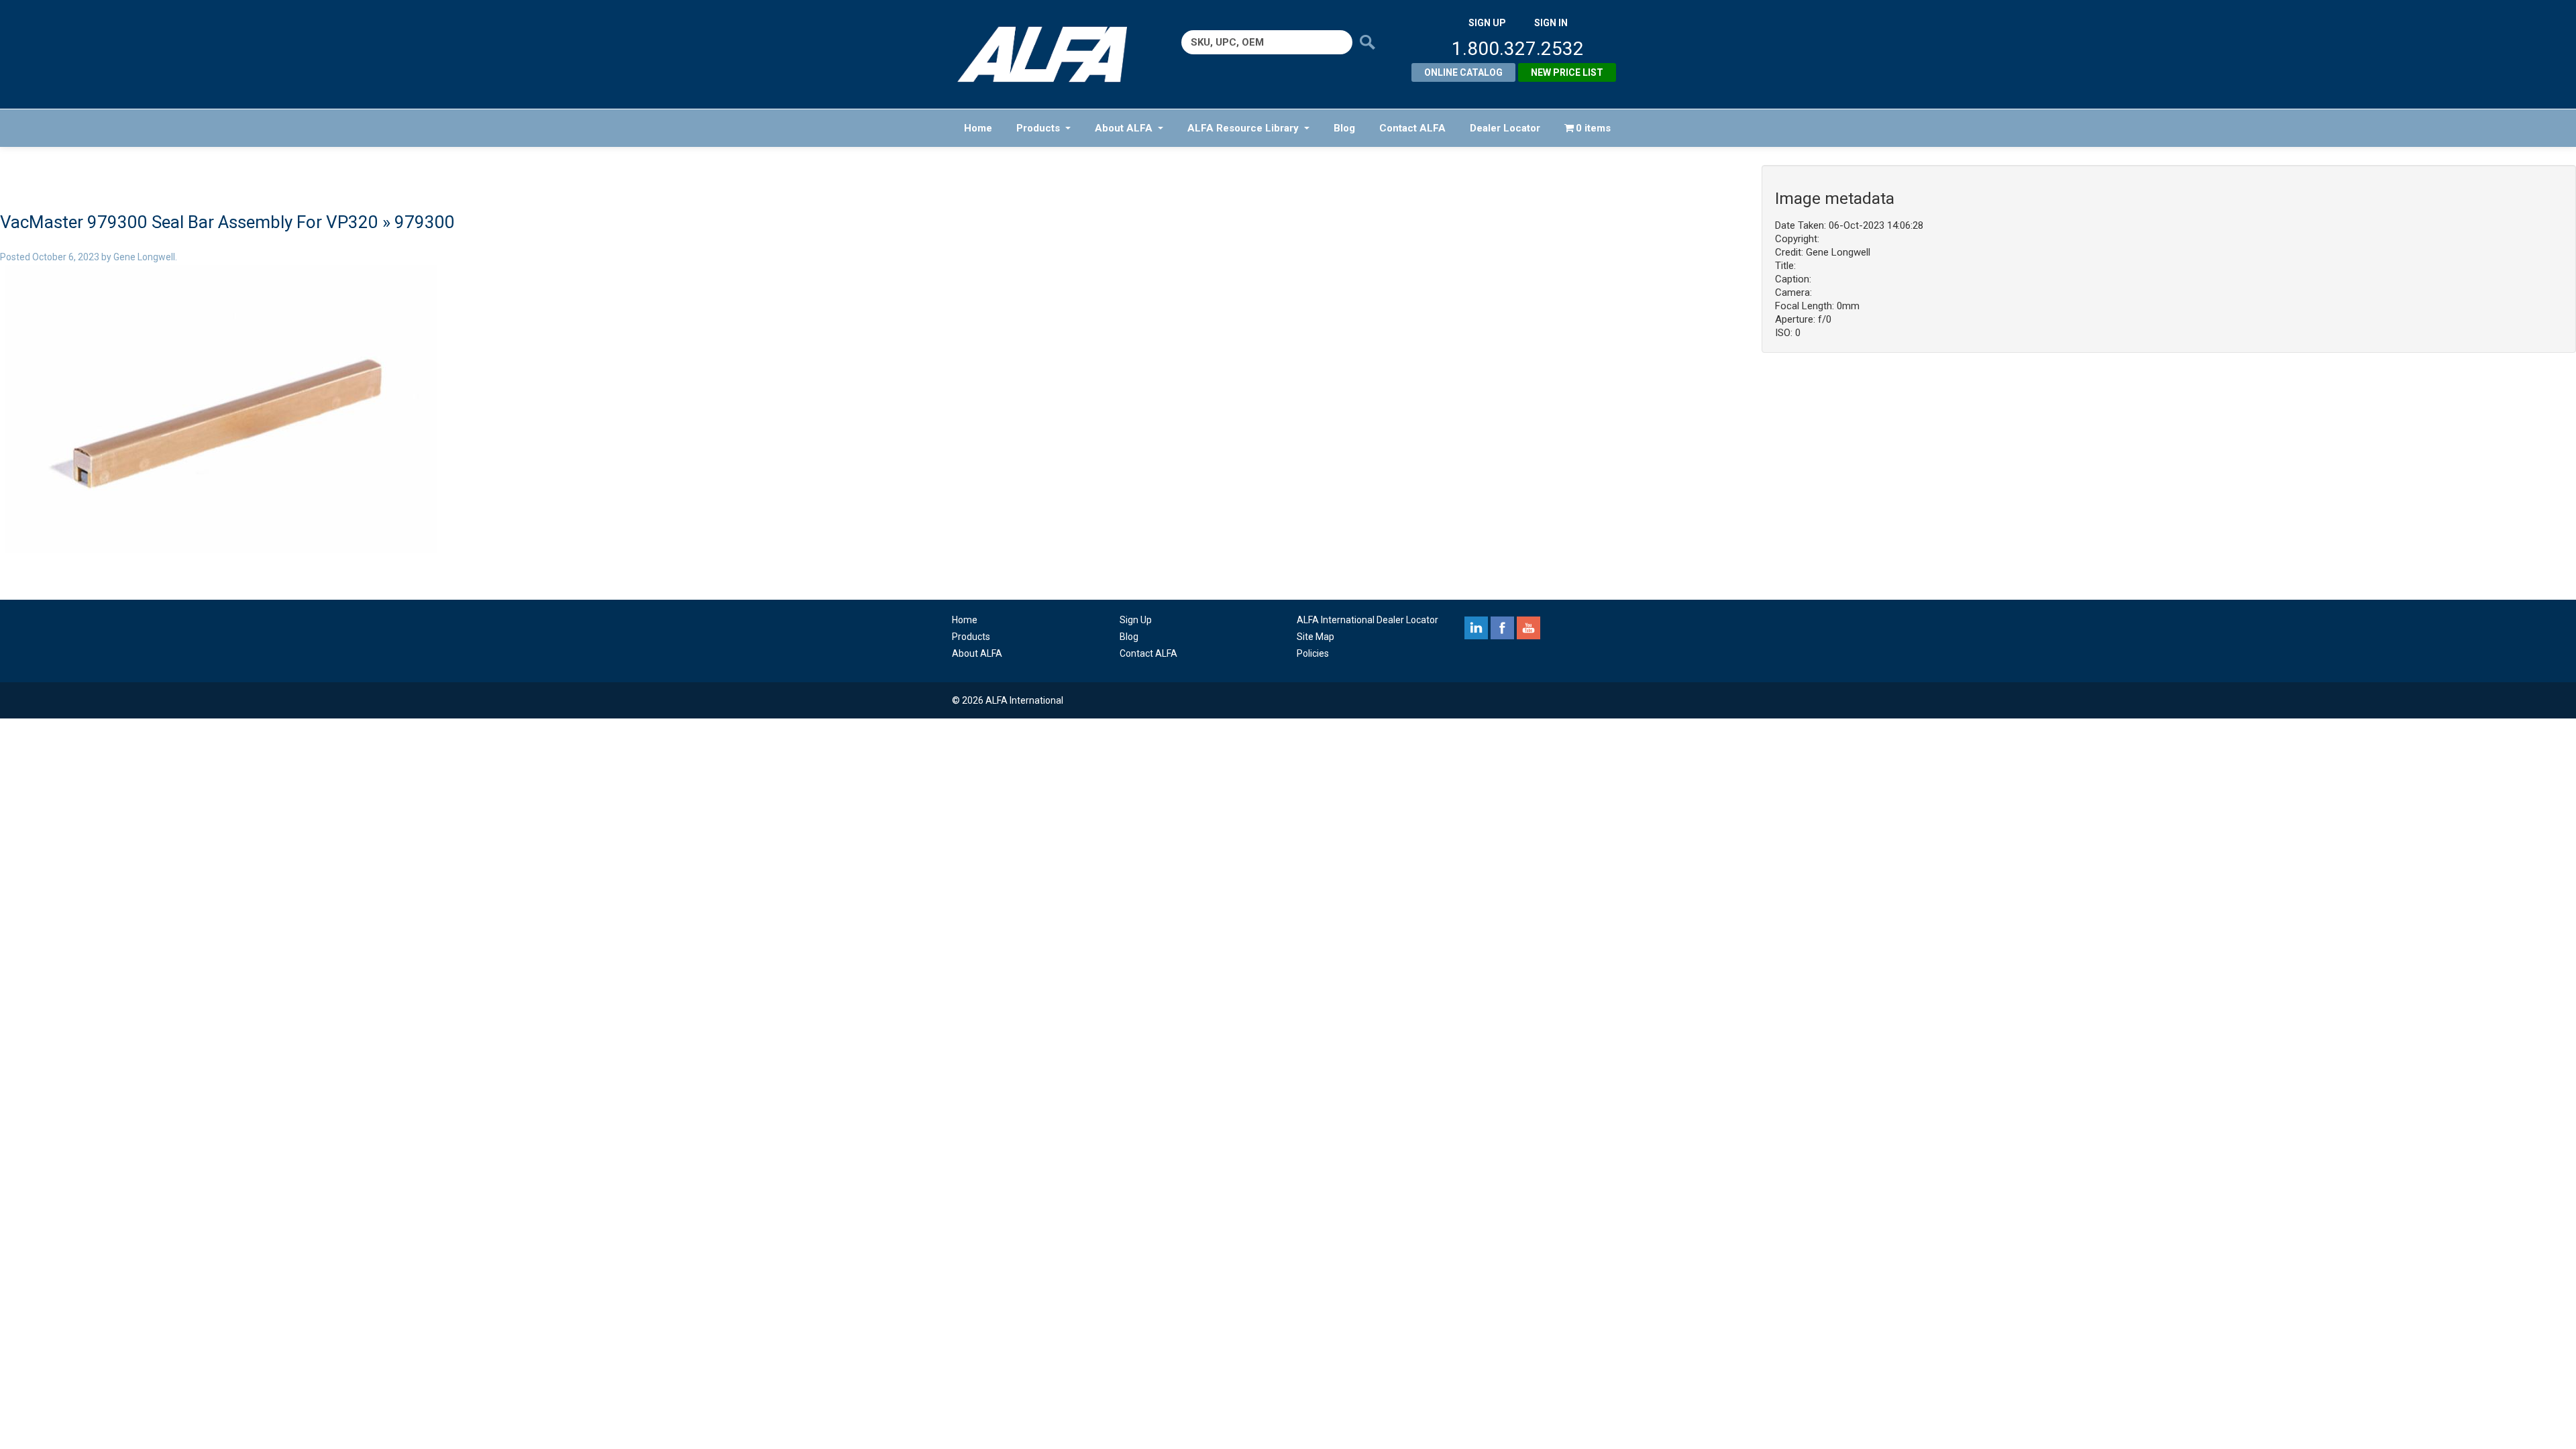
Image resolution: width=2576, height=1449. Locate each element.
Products (1038, 128)
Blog (1344, 128)
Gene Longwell (144, 257)
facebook (1502, 628)
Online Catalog (1463, 72)
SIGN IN (1551, 23)
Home (978, 128)
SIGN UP (1487, 23)
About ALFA (1124, 128)
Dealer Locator (1505, 128)
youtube (1528, 628)
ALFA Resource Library (1243, 128)
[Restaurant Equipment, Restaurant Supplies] (1052, 54)
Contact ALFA (1412, 128)
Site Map (1316, 637)
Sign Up (1136, 620)
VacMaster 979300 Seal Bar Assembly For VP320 (189, 222)
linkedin (1476, 628)
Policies (1313, 653)
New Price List (1567, 72)
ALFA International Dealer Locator (1367, 620)
